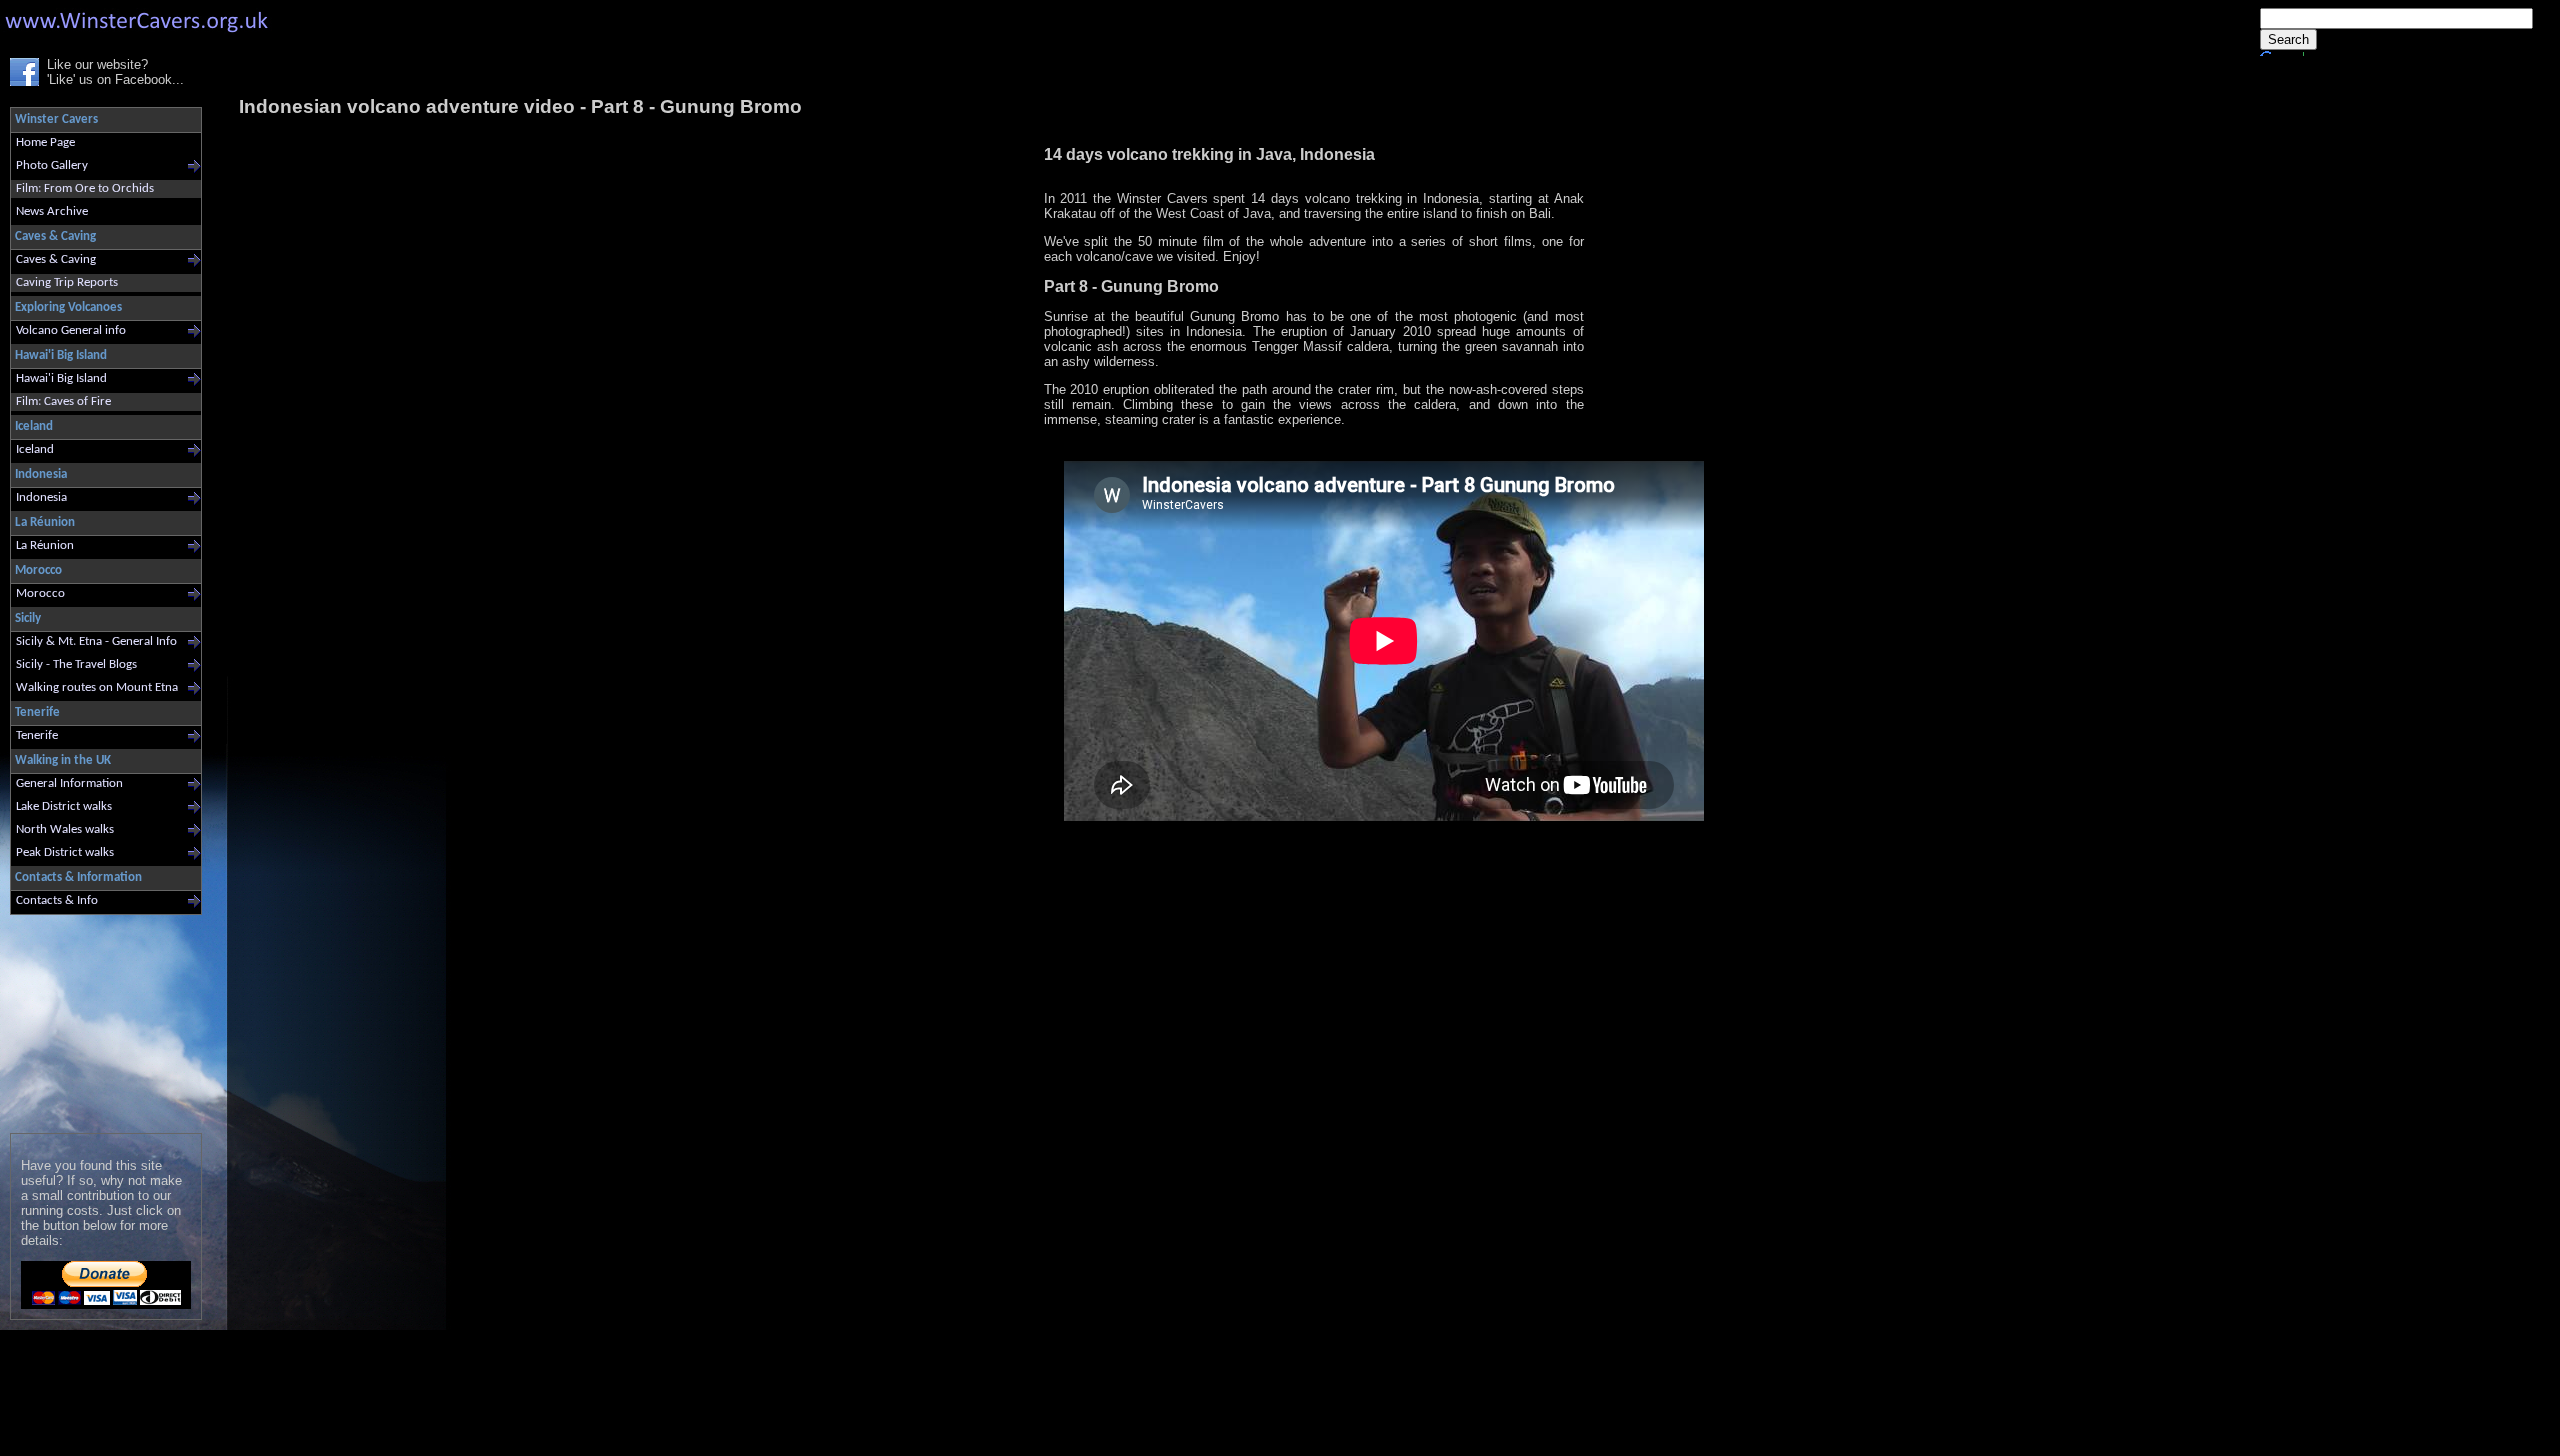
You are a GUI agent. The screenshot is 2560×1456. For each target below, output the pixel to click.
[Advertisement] (97, 1019)
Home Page (45, 142)
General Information (69, 783)
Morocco (40, 593)
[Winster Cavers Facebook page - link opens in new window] (24, 81)
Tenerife (37, 735)
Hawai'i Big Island (61, 378)
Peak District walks (65, 852)
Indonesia (41, 497)
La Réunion (45, 545)
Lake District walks (64, 806)
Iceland (35, 449)
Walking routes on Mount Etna (97, 687)
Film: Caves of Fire (63, 401)
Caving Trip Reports (67, 282)
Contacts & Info (57, 900)
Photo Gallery (52, 165)
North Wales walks (65, 829)
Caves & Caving (56, 259)
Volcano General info (71, 330)
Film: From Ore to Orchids (85, 188)
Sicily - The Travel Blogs (76, 664)
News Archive (52, 211)
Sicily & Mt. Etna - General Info (96, 641)
